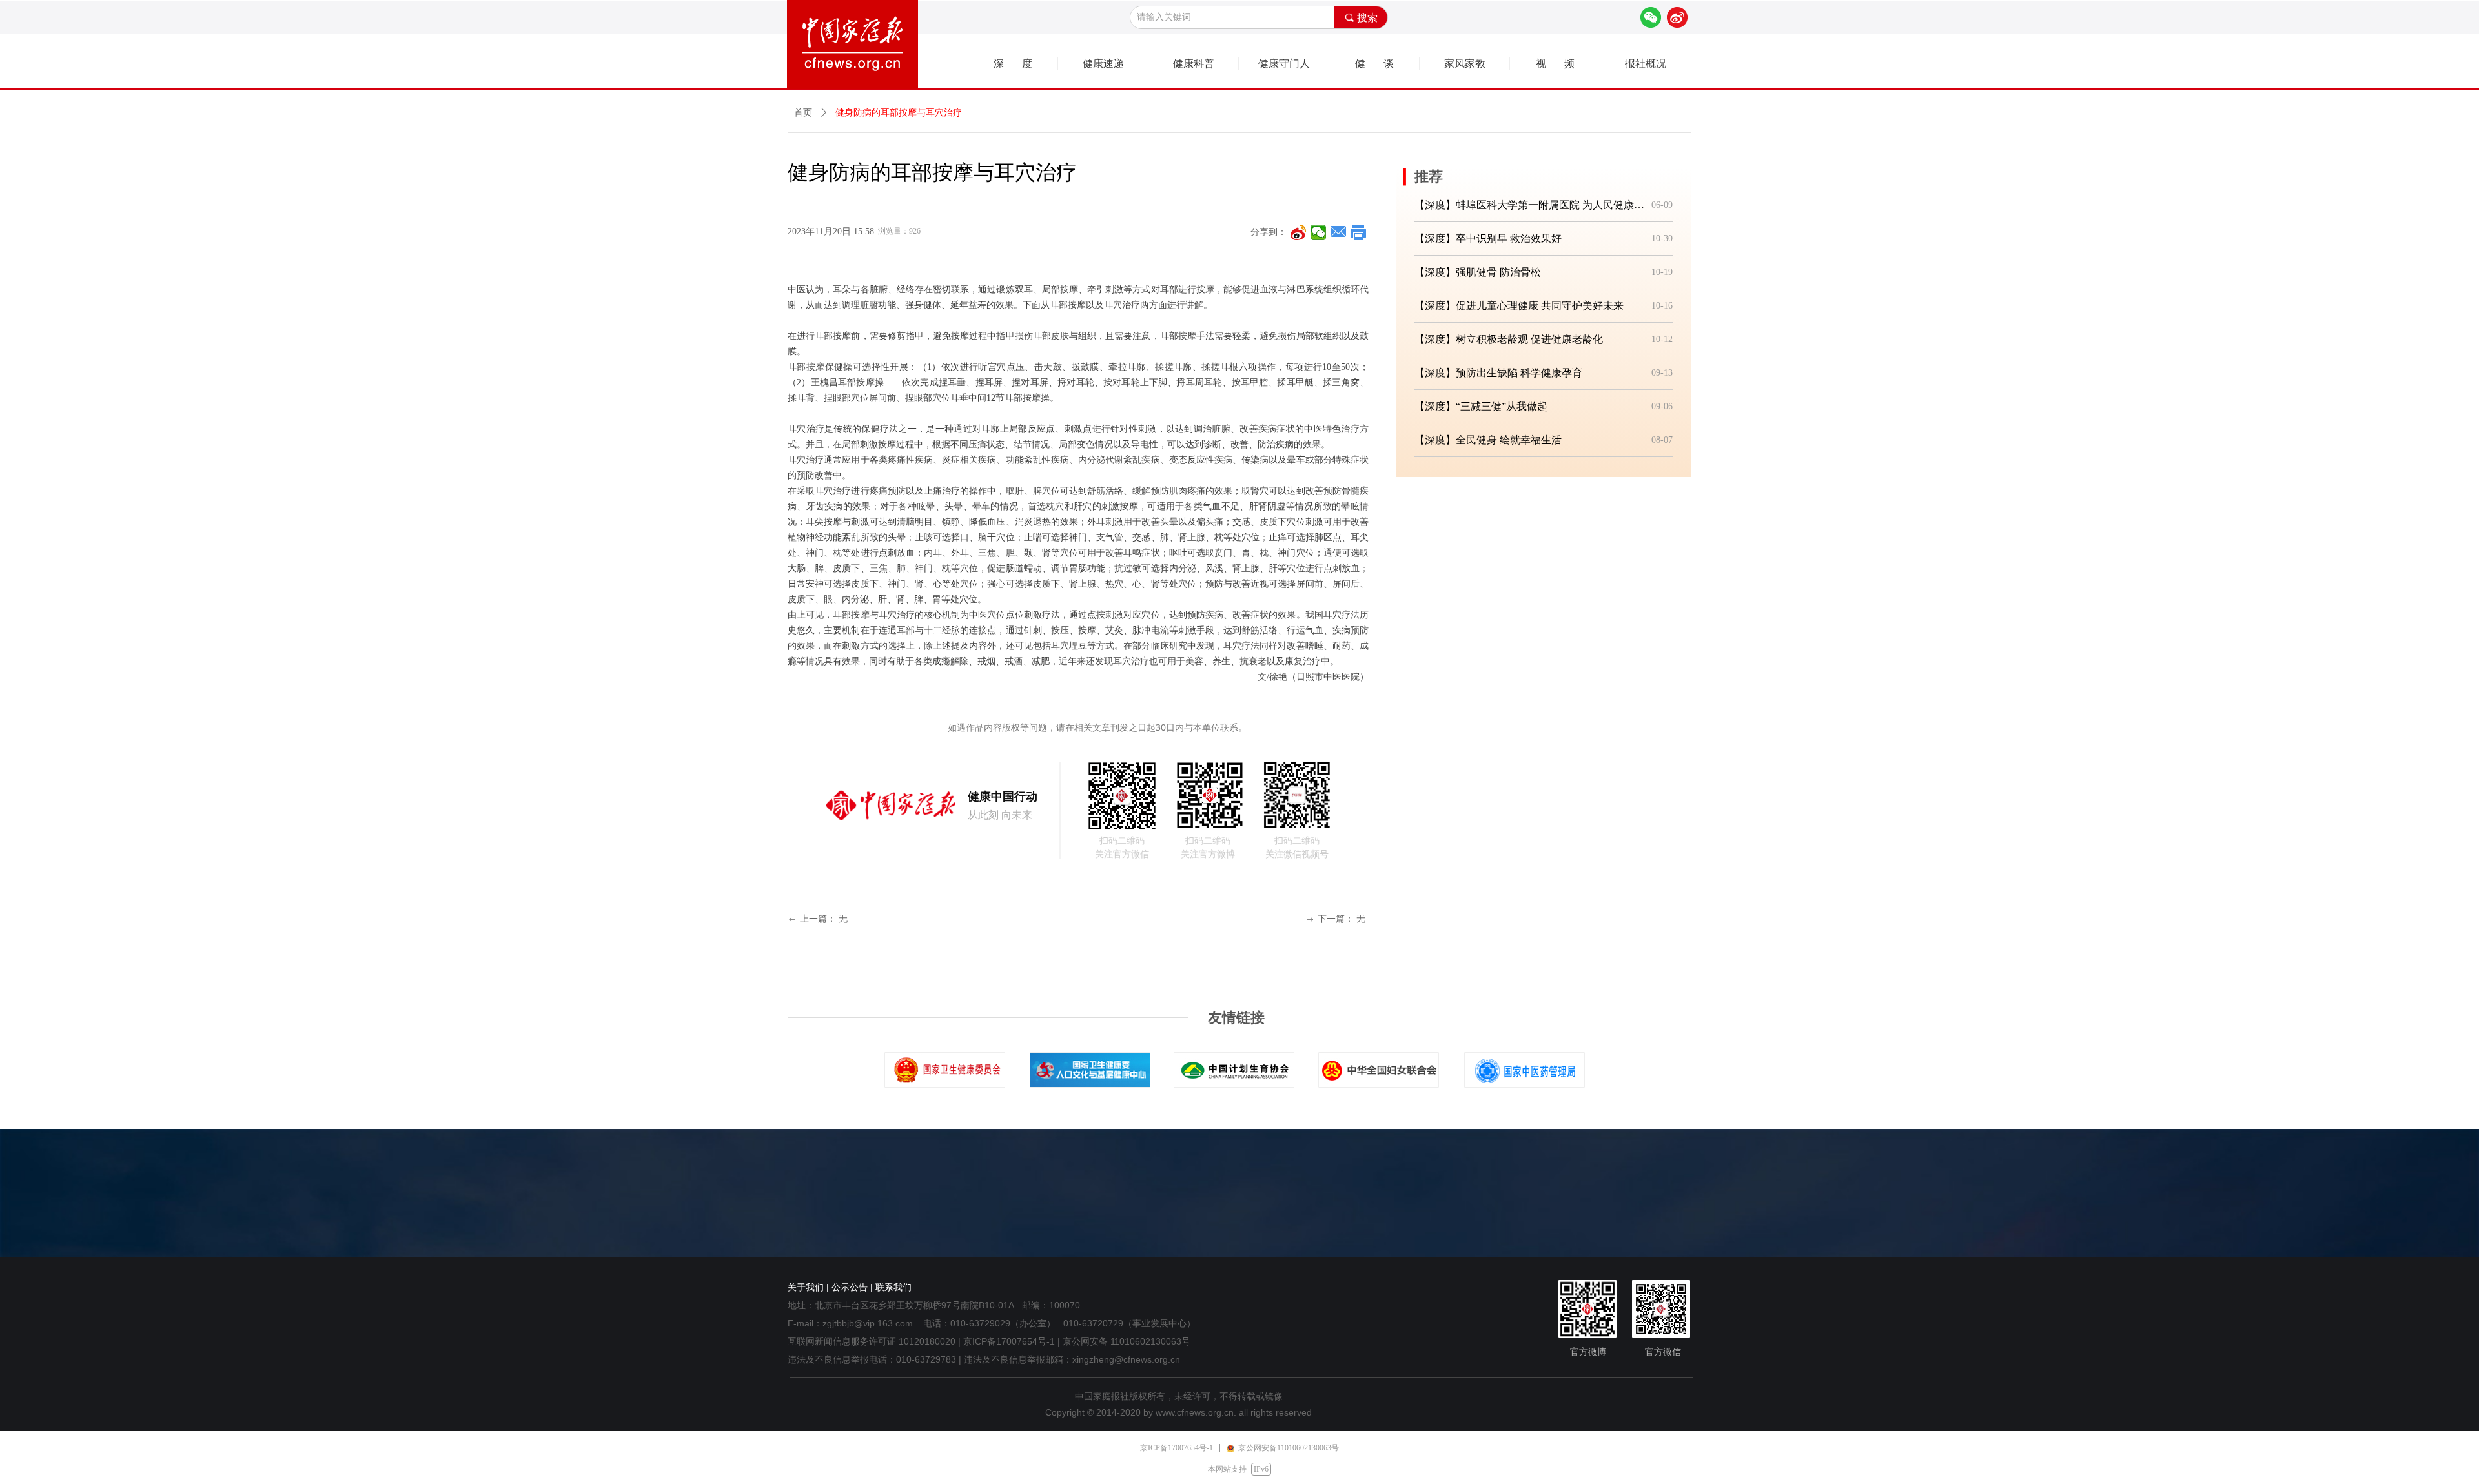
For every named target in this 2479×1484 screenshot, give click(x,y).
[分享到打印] (1359, 232)
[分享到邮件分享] (1339, 232)
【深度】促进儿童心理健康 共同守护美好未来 (1519, 306)
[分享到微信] (1319, 232)
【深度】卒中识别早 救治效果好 (1488, 239)
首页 (803, 113)
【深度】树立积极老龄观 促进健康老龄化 (1509, 339)
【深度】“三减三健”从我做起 (1481, 406)
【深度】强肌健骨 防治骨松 (1478, 272)
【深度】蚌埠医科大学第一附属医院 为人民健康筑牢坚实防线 (1530, 205)
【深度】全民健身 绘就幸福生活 (1488, 440)
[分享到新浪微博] (1299, 232)
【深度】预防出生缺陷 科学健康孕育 (1498, 373)
